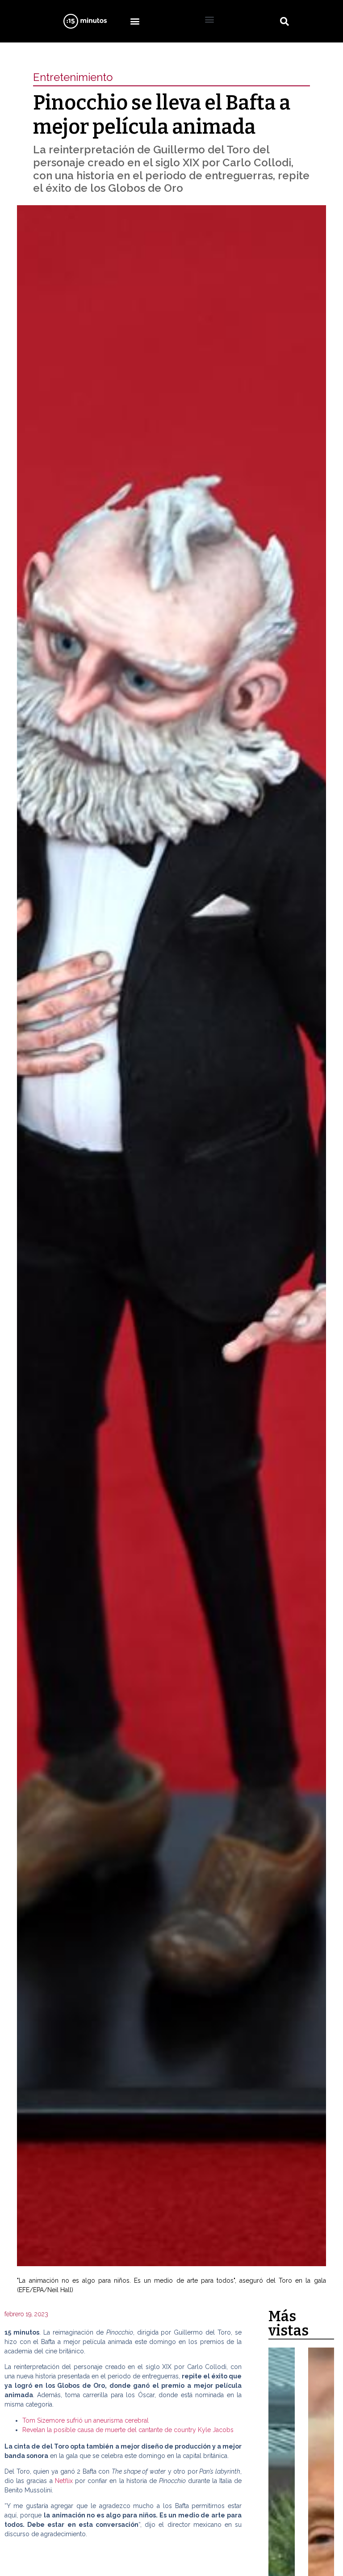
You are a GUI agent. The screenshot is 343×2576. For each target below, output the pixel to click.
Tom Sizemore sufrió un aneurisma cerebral (86, 2420)
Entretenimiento (73, 77)
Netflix (65, 2481)
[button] (135, 21)
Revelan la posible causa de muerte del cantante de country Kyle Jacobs (128, 2430)
